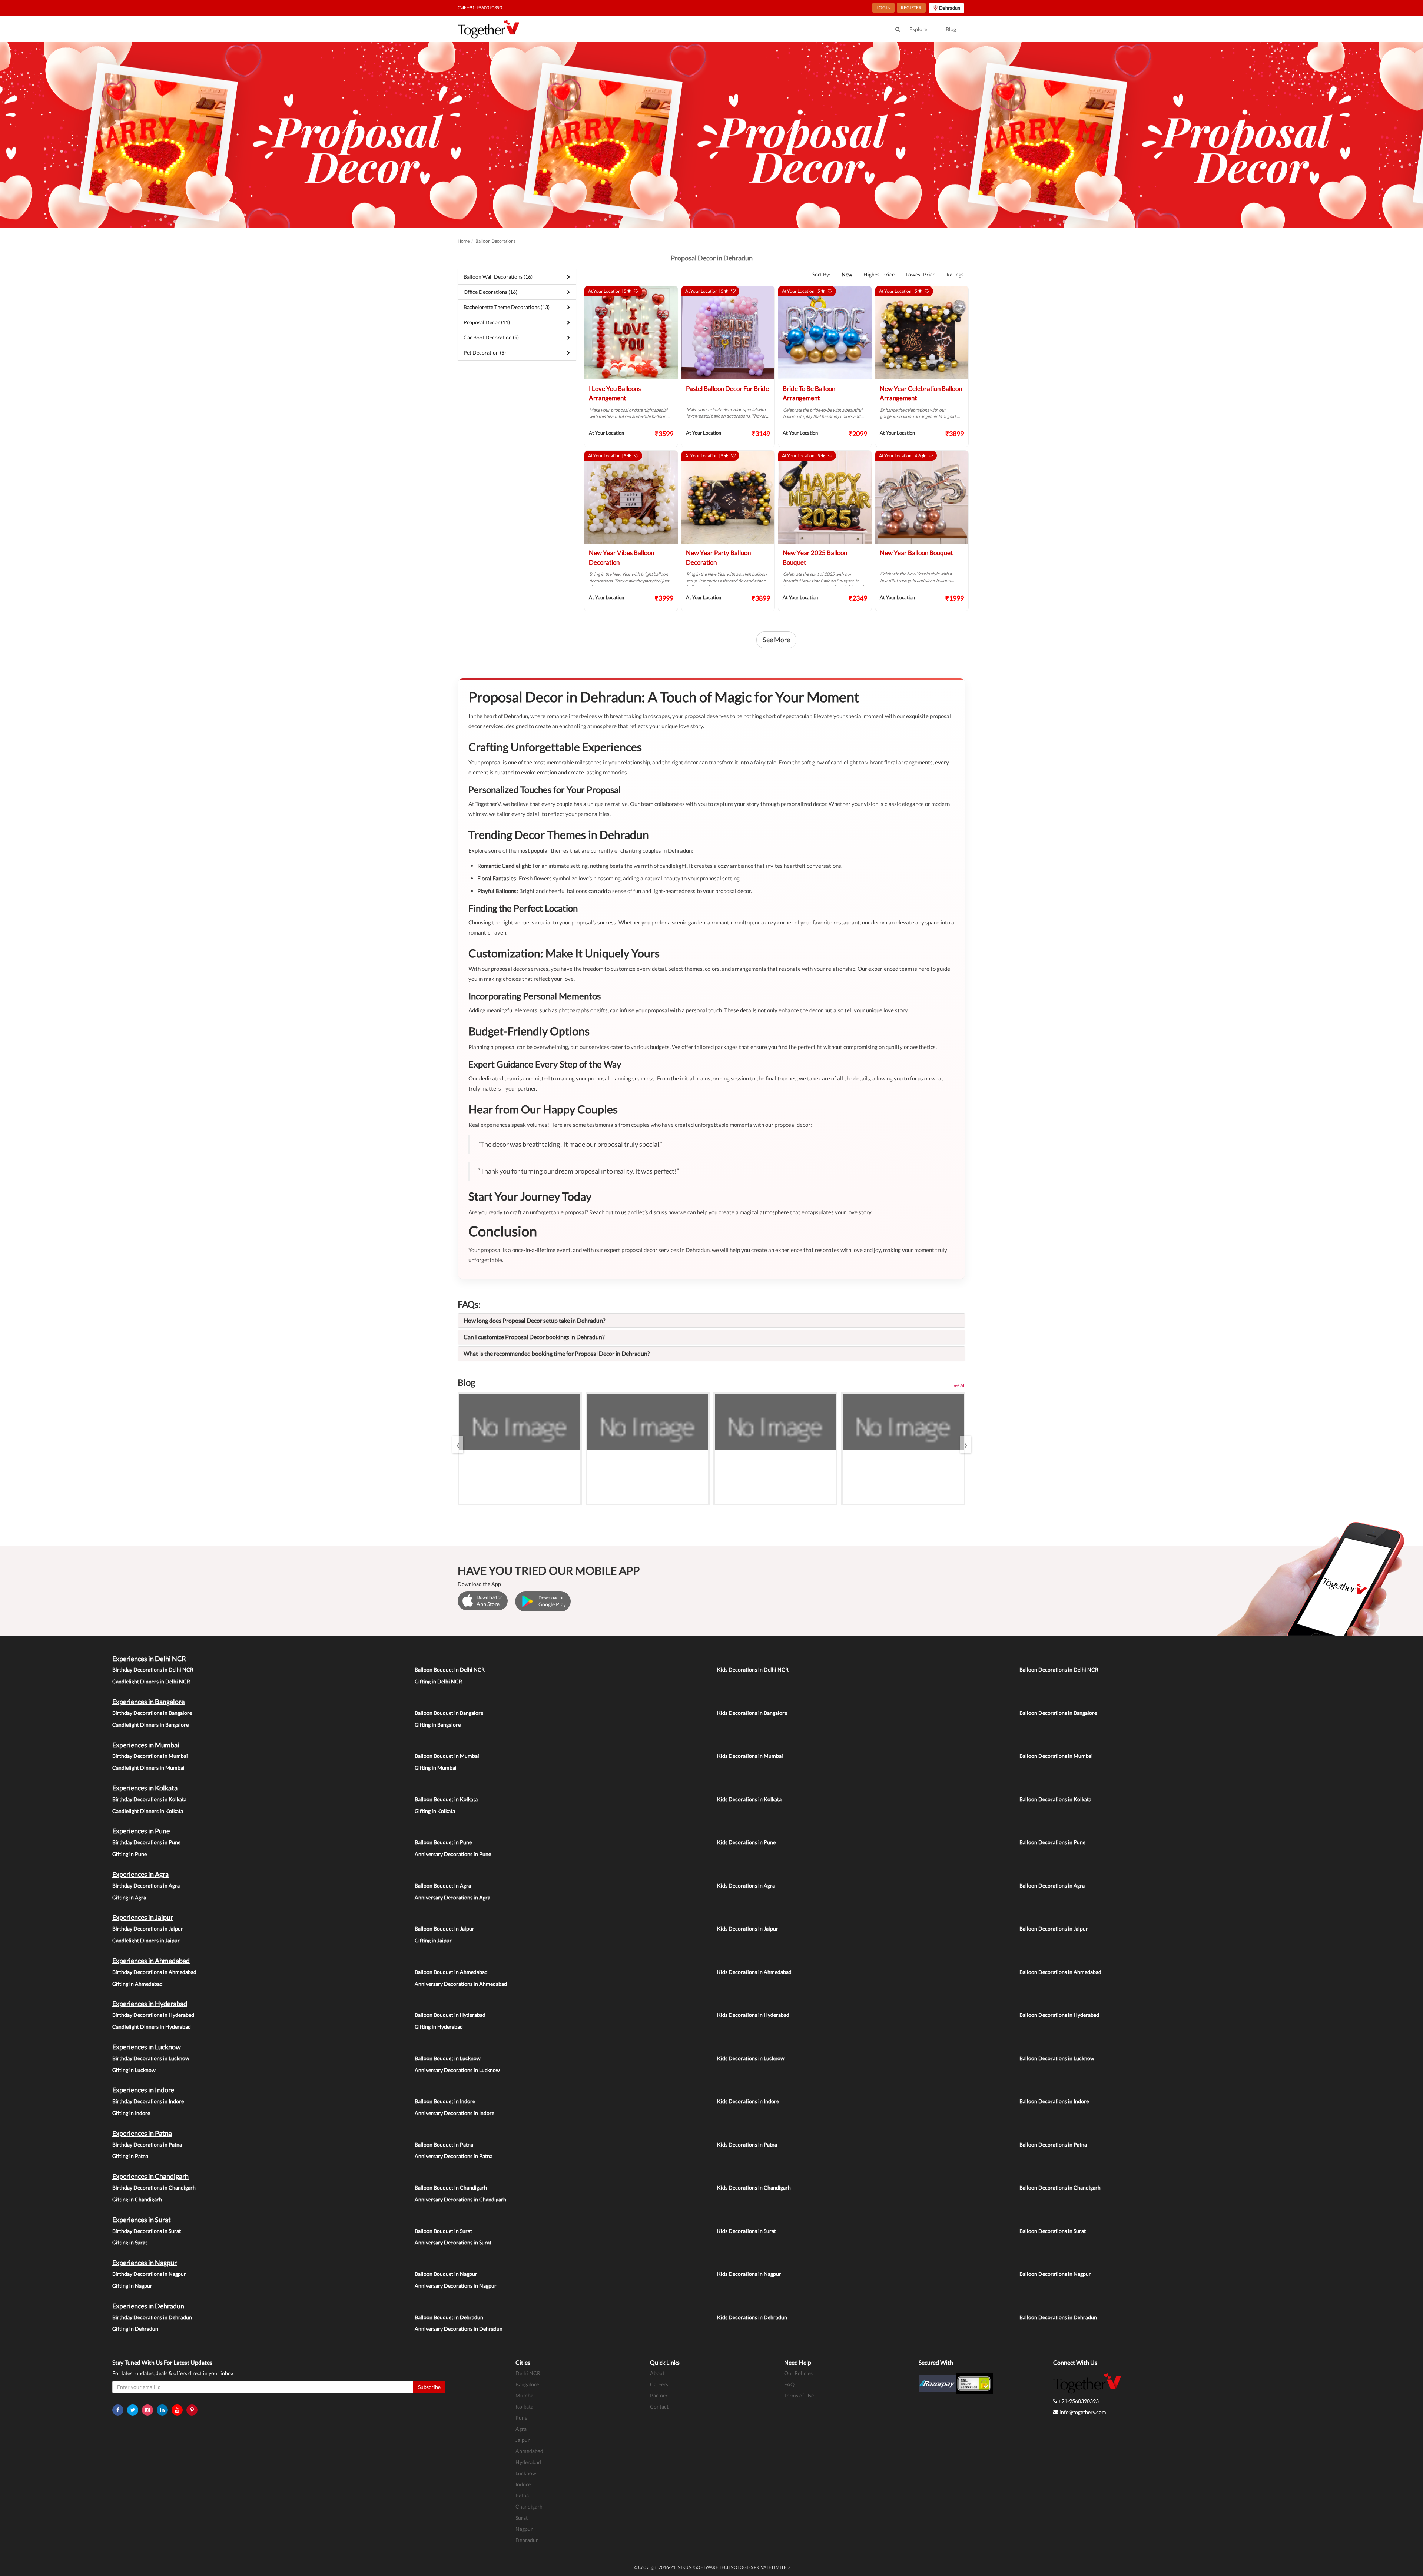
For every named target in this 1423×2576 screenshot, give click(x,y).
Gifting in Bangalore (438, 1725)
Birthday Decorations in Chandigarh (154, 2187)
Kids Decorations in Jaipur (748, 1928)
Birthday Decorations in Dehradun (152, 2317)
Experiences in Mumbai (146, 1745)
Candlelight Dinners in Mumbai (148, 1768)
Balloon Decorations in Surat (1053, 2231)
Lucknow (526, 2473)
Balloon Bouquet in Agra (443, 1885)
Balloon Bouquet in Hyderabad (450, 2015)
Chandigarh (529, 2507)
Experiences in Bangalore (148, 1702)
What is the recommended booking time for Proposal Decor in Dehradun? (557, 1353)
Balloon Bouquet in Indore (445, 2101)
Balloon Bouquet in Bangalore (449, 1713)
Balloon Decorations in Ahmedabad (1060, 1972)
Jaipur (523, 2440)
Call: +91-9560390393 (480, 8)
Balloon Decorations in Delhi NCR (1059, 1669)
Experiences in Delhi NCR (149, 1659)
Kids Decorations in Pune (746, 1842)
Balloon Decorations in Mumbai (1056, 1756)
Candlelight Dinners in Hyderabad (152, 2027)
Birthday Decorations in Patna (147, 2145)
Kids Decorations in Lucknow (751, 2058)
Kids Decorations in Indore (748, 2101)
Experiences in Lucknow (147, 2047)
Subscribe (429, 2387)
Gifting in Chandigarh (137, 2199)
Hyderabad (528, 2462)
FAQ (789, 2384)
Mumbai (525, 2395)
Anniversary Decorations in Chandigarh (460, 2199)
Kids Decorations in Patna (747, 2145)
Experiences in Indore (143, 2090)
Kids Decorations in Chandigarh (754, 2187)
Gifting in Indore (131, 2113)
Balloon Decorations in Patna (1053, 2145)
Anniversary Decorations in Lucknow (457, 2070)
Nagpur (524, 2529)
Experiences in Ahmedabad (151, 1961)
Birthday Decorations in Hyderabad (153, 2015)
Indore (523, 2484)
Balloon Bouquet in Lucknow (448, 2058)
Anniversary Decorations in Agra (452, 1897)
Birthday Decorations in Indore (148, 2101)
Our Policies (798, 2373)
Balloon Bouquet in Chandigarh (451, 2187)
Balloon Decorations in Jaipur (1054, 1928)
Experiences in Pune (141, 1831)
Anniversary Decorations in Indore (455, 2113)
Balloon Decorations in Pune (1052, 1842)
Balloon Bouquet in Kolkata (446, 1799)
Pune (521, 2418)
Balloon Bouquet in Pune (443, 1842)
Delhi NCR (528, 2373)
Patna (522, 2495)
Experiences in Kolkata (145, 1788)
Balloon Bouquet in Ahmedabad (451, 1972)
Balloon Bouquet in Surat (443, 2231)
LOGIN (883, 8)
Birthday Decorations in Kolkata (149, 1799)
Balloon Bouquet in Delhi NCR (450, 1669)
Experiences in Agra (140, 1874)
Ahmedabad (529, 2451)
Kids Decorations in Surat (747, 2231)
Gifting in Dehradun (135, 2329)
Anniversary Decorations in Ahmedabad (461, 1984)
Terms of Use (799, 2395)
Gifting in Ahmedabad (137, 1984)
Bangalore (527, 2384)
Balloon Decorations (495, 241)
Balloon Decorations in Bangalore (1058, 1713)
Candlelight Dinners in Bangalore (150, 1725)
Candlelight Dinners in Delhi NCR (151, 1681)
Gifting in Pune (130, 1854)
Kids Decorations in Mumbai (750, 1756)
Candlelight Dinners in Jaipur (146, 1940)
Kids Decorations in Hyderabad (753, 2015)
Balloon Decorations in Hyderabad (1059, 2015)
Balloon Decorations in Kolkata (1055, 1799)
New (847, 274)
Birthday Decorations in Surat (147, 2231)
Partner (659, 2395)
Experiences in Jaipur (143, 1917)
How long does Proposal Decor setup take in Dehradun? (534, 1320)
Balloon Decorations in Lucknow (1057, 2058)
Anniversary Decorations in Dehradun (459, 2329)
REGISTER (911, 8)
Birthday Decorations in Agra (146, 1885)
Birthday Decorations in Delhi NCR (153, 1669)
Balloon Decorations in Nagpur (1055, 2274)
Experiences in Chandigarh (150, 2176)
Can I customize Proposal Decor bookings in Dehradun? (534, 1337)
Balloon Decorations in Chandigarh (1060, 2187)
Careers (659, 2384)
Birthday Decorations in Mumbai (150, 1756)
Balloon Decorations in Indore (1054, 2101)
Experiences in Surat (142, 2220)
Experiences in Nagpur (145, 2263)
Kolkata (524, 2406)
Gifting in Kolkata (435, 1811)
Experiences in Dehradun (148, 2306)
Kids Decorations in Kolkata (749, 1799)
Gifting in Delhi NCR (438, 1681)
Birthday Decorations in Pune (146, 1842)
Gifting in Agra (129, 1897)
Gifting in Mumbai (436, 1768)
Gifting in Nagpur (132, 2286)
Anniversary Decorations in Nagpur (456, 2286)
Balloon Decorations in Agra (1052, 1885)
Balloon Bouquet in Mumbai (447, 1756)
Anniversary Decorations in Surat (453, 2242)
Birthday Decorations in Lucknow (151, 2058)
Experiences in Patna (142, 2133)
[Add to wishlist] (636, 291)
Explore (918, 29)
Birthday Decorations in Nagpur (149, 2274)
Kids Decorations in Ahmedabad (754, 1972)
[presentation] (458, 1445)
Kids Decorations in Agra (746, 1885)
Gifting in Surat (130, 2242)
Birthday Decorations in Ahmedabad (154, 1972)
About (657, 2373)
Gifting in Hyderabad (439, 2027)
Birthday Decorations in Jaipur (148, 1928)
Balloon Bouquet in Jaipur (445, 1928)
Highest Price (879, 274)
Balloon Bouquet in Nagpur (446, 2274)
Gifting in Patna (130, 2156)
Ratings (955, 274)
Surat (522, 2518)
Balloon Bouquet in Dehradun (449, 2317)
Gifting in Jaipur (433, 1940)
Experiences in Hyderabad (150, 2004)
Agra (521, 2429)
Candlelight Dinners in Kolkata (148, 1811)
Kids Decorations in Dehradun (752, 2317)
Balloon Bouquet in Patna (444, 2145)
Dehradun (527, 2540)
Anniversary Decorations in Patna (454, 2156)
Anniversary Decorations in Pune (453, 1854)
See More (776, 640)
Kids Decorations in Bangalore (752, 1713)
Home (464, 241)
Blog (951, 29)
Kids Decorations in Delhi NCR (753, 1669)
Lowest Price (921, 274)
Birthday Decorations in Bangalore (152, 1713)
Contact (659, 2406)
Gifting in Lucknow (134, 2070)
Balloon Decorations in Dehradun (1058, 2317)
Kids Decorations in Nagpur (749, 2274)
